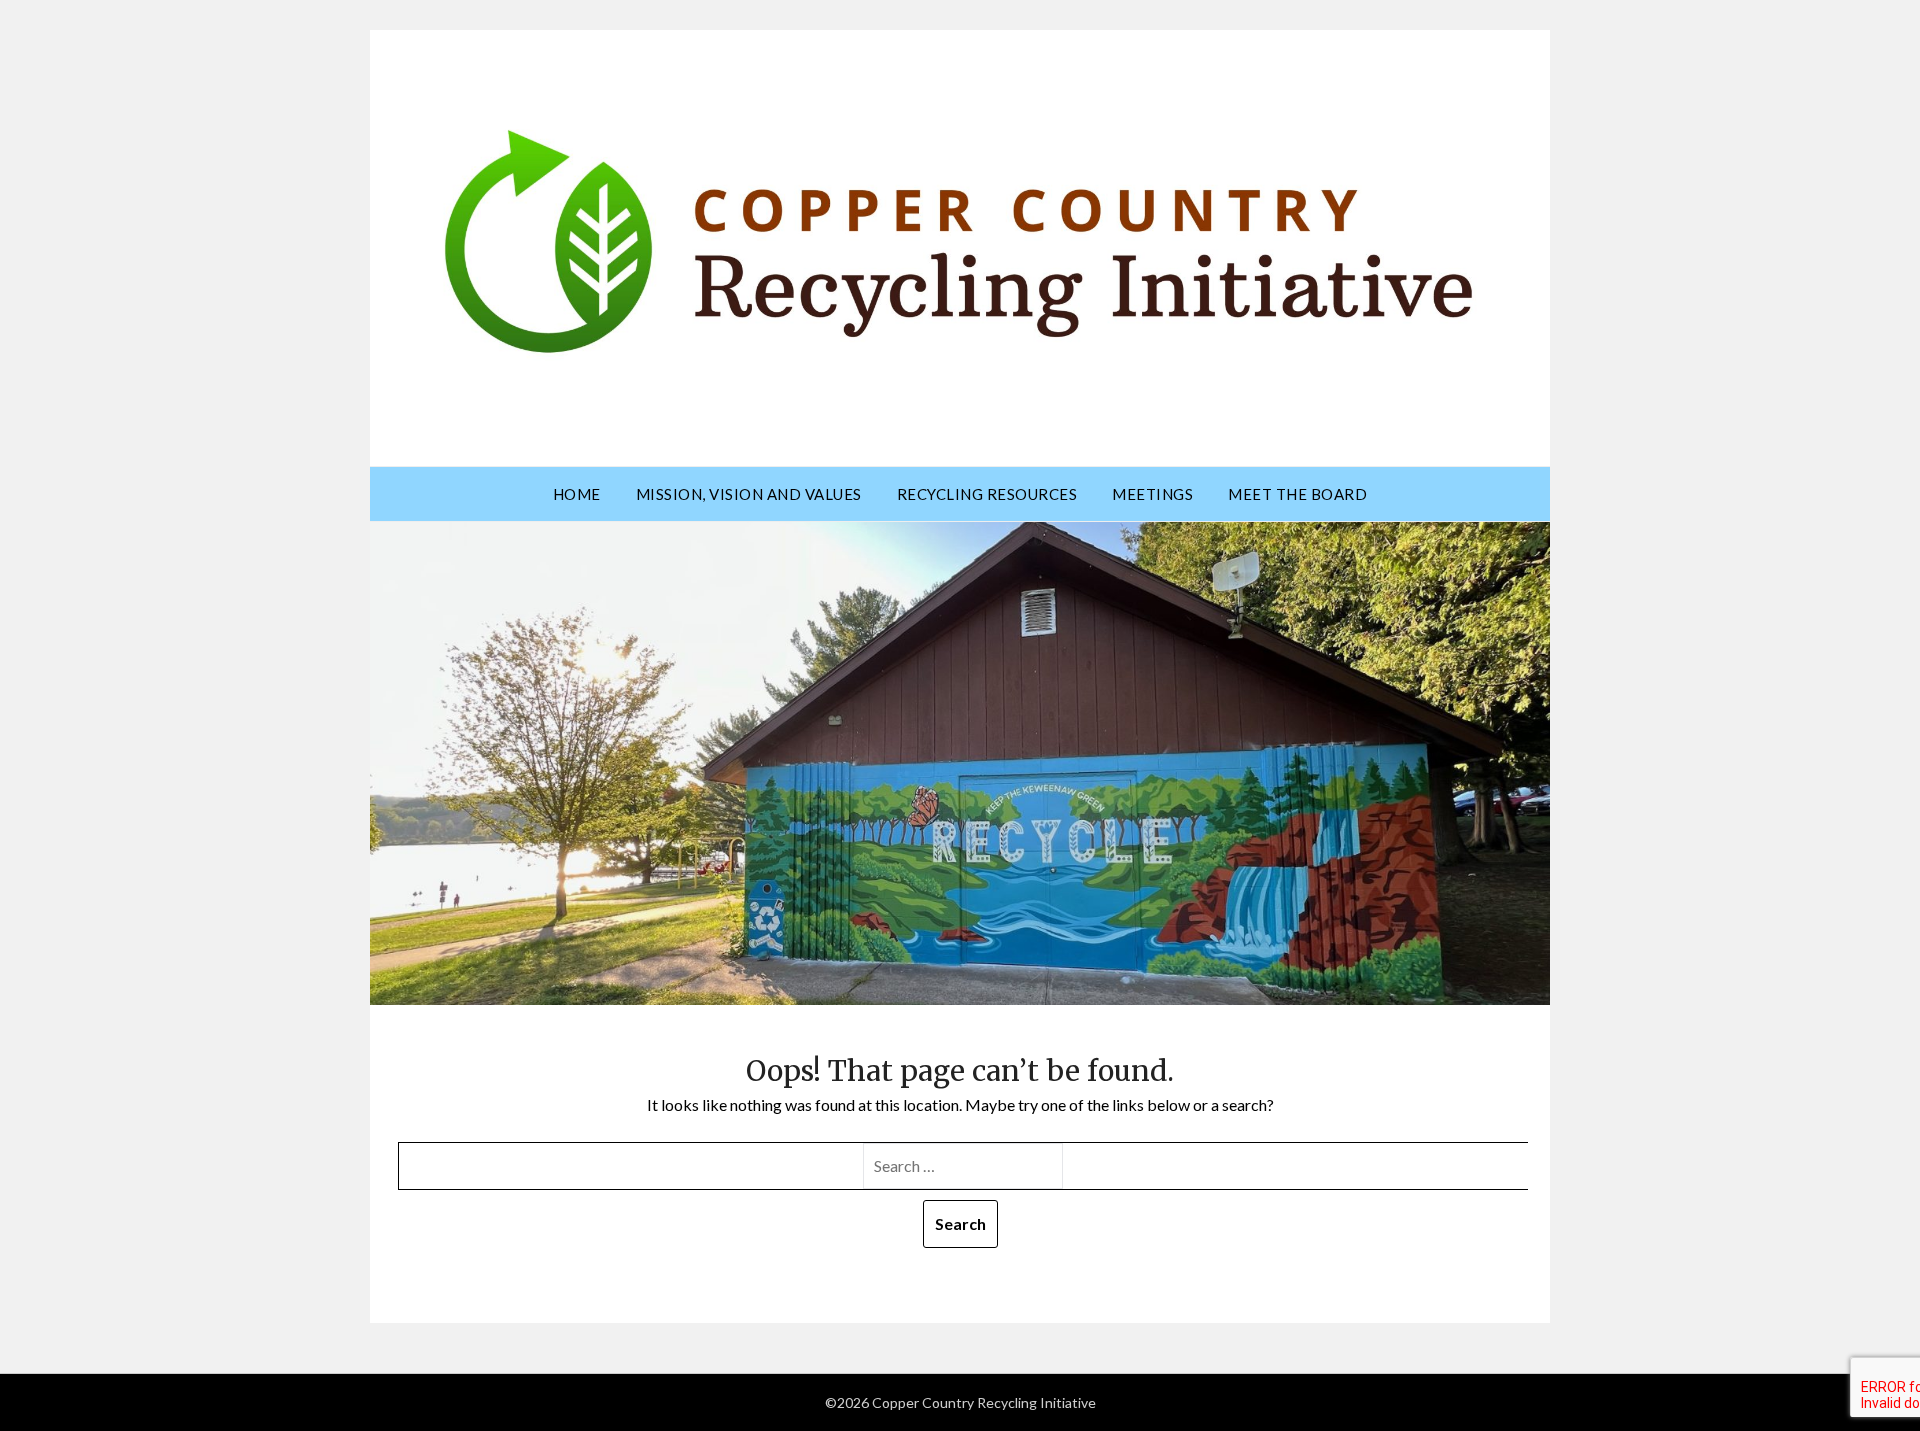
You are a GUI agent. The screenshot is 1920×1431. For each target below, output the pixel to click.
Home (577, 494)
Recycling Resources (987, 494)
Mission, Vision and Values (749, 494)
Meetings (1152, 494)
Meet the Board (1297, 494)
